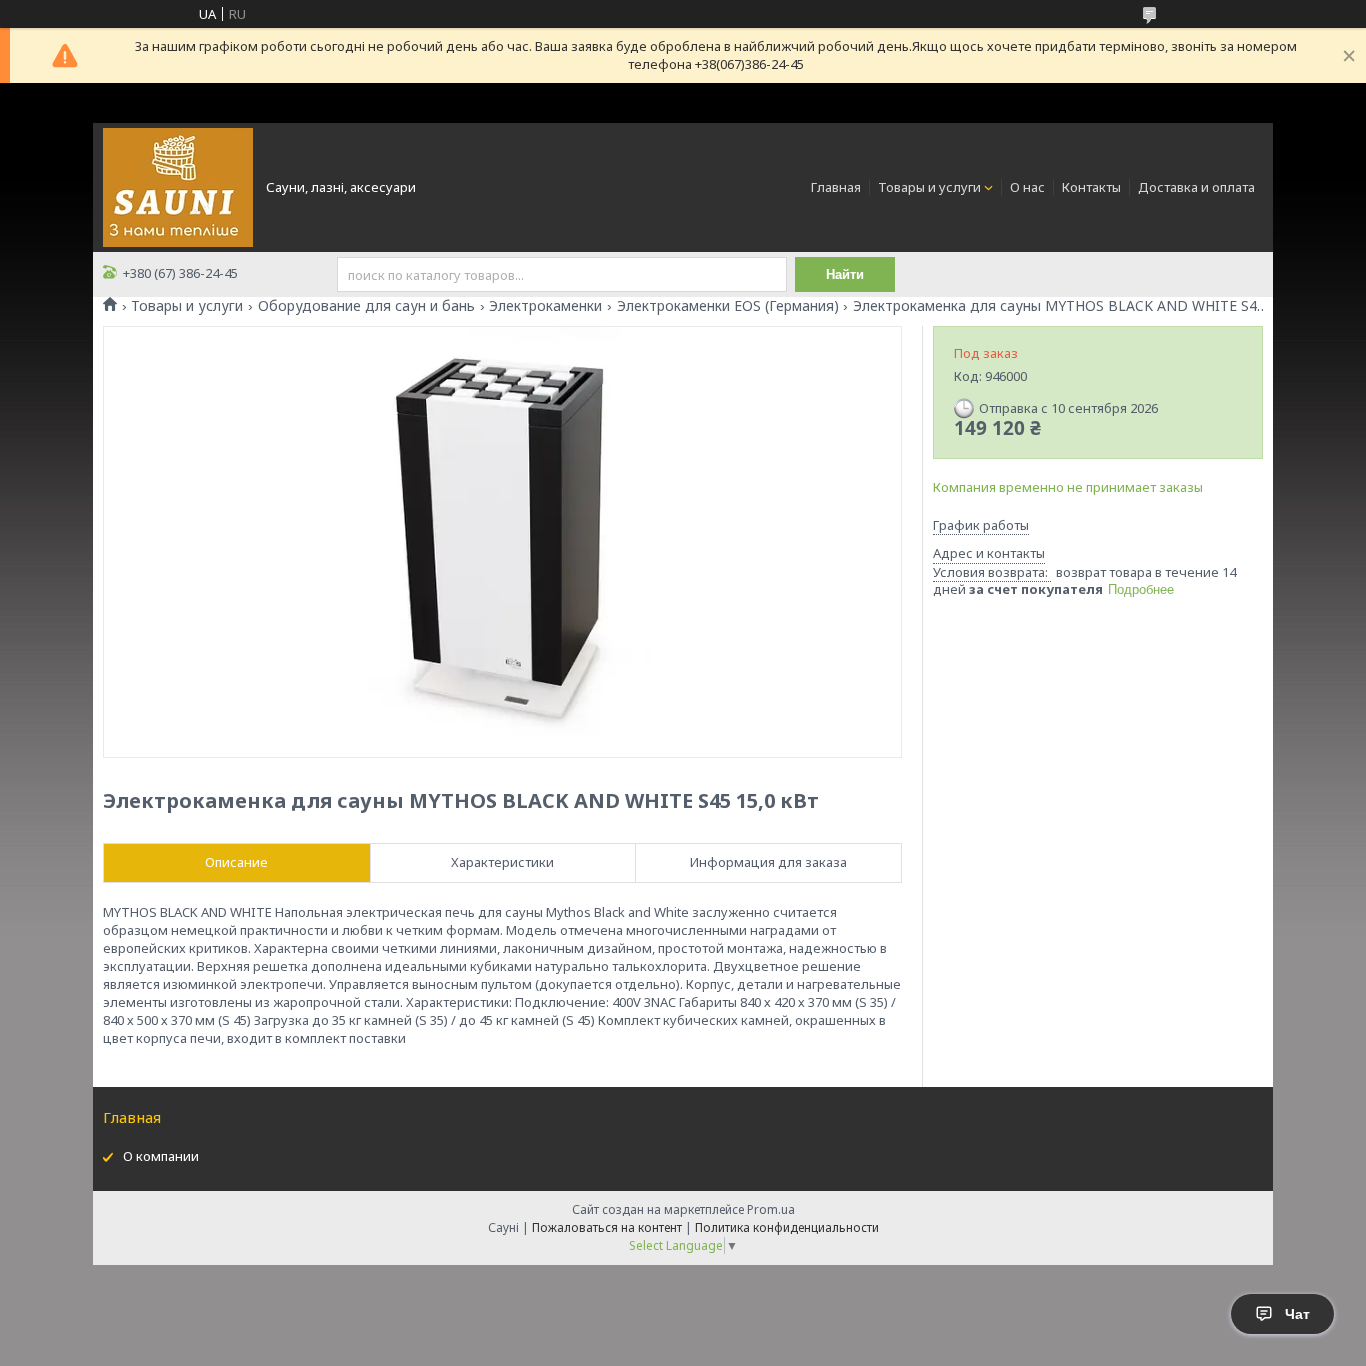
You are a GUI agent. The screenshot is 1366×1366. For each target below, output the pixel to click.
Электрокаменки (545, 306)
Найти (845, 274)
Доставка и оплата (1196, 187)
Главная (836, 187)
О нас (1027, 187)
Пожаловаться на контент (607, 1227)
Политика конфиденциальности (787, 1227)
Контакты (1091, 187)
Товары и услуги (929, 187)
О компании (161, 1156)
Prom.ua (771, 1209)
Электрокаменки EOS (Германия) (728, 306)
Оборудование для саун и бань (366, 306)
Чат (1297, 1314)
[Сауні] (178, 186)
